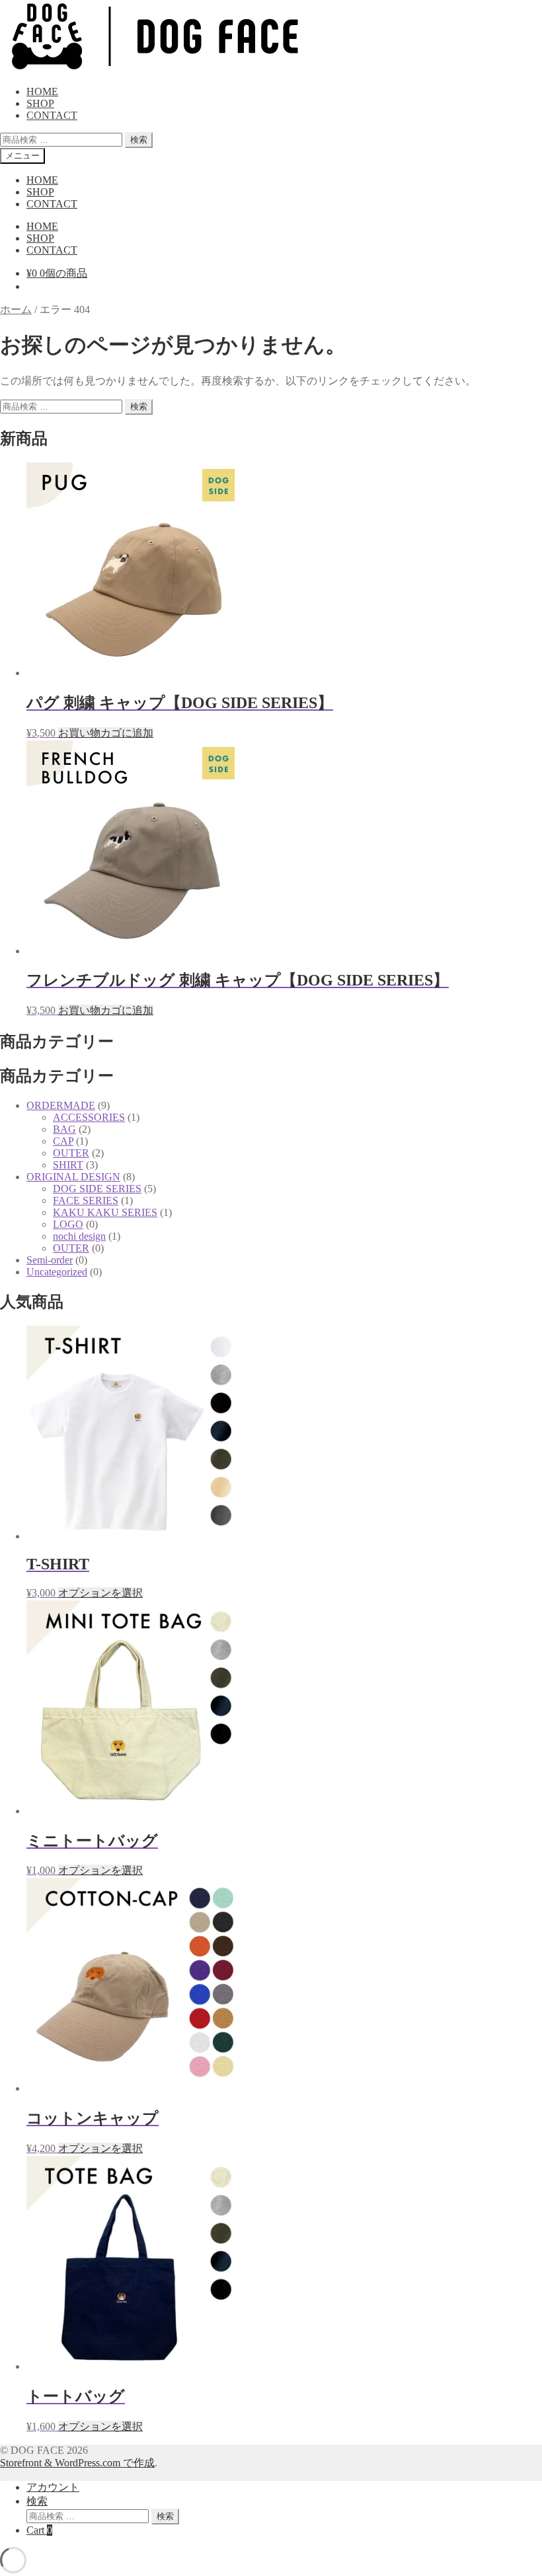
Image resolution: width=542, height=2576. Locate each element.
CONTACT (52, 115)
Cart (39, 2530)
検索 (139, 140)
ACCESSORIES (89, 1117)
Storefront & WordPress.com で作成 (77, 2463)
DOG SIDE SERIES (97, 1189)
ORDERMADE (61, 1105)
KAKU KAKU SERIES (105, 1212)
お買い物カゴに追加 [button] (106, 733)
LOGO (68, 1224)
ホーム (16, 309)
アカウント (53, 2487)
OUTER (71, 1153)
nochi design (79, 1236)
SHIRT (68, 1165)
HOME (42, 91)
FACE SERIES (86, 1200)
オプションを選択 (100, 1593)
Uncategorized (57, 1272)
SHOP (40, 103)
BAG (64, 1129)
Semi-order (50, 1260)
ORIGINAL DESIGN (73, 1177)
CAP (63, 1141)
